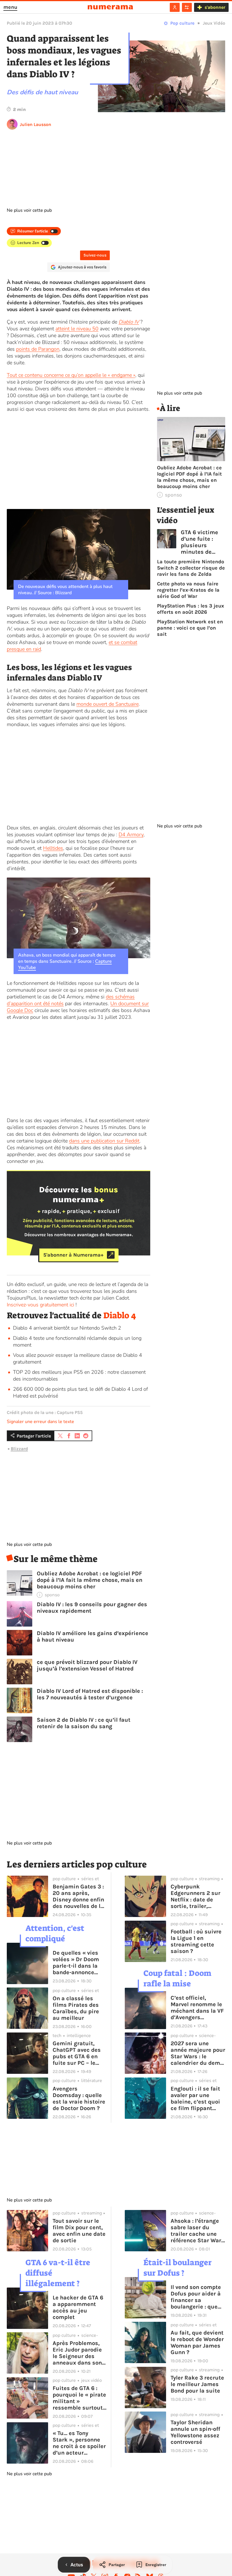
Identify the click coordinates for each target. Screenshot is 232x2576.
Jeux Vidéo (214, 23)
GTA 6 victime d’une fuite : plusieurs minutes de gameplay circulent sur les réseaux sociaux (203, 542)
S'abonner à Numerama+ (73, 1255)
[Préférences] (187, 7)
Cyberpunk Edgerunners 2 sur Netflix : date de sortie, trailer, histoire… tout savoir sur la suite (196, 1896)
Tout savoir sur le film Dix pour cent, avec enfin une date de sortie (79, 2231)
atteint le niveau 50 (77, 329)
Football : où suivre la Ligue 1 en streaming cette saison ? (196, 1941)
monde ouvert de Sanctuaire (108, 704)
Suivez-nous (95, 255)
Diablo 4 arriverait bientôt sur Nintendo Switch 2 (67, 1328)
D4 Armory (131, 835)
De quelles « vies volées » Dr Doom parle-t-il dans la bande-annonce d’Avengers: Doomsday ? (76, 1963)
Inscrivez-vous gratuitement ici (40, 1305)
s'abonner (215, 7)
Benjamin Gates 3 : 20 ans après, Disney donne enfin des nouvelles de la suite (78, 1896)
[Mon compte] (175, 7)
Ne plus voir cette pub (29, 210)
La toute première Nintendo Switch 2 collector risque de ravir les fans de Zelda (191, 568)
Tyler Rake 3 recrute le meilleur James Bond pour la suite (197, 2384)
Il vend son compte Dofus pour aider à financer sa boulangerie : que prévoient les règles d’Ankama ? (197, 2297)
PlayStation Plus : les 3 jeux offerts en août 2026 (191, 609)
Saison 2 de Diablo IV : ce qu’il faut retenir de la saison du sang (84, 1723)
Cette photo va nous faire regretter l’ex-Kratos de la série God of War (188, 590)
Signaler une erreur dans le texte (40, 1422)
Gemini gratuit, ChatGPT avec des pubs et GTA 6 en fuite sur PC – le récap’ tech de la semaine (77, 2053)
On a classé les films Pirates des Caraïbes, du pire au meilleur (76, 2008)
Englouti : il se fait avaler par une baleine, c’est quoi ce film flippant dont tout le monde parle (196, 2098)
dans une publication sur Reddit (104, 1141)
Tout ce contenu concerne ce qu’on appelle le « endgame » (71, 375)
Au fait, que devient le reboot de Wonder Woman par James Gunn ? (197, 2342)
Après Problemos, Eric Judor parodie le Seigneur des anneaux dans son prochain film (77, 2353)
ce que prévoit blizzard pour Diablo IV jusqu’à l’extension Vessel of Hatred (87, 1665)
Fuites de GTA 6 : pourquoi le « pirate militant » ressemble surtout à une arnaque (79, 2398)
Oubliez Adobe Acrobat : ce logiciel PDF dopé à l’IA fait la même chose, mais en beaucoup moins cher (90, 1580)
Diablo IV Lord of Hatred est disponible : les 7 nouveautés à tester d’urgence (90, 1694)
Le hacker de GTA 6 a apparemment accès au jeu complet (78, 2307)
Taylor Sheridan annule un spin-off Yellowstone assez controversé (195, 2432)
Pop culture (182, 23)
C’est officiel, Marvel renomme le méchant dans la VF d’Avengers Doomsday (197, 2008)
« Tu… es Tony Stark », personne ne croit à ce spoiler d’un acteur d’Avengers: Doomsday (79, 2443)
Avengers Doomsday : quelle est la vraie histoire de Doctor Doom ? (79, 2098)
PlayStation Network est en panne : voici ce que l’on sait (190, 628)
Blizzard (19, 1449)
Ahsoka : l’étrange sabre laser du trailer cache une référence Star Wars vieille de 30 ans (197, 2231)
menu (10, 7)
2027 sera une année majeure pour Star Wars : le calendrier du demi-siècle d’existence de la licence (198, 2053)
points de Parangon (38, 349)
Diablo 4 (120, 1315)
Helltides (53, 848)
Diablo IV (129, 322)
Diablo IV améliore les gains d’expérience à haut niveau (93, 1636)
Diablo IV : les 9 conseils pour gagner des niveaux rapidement (92, 1608)
